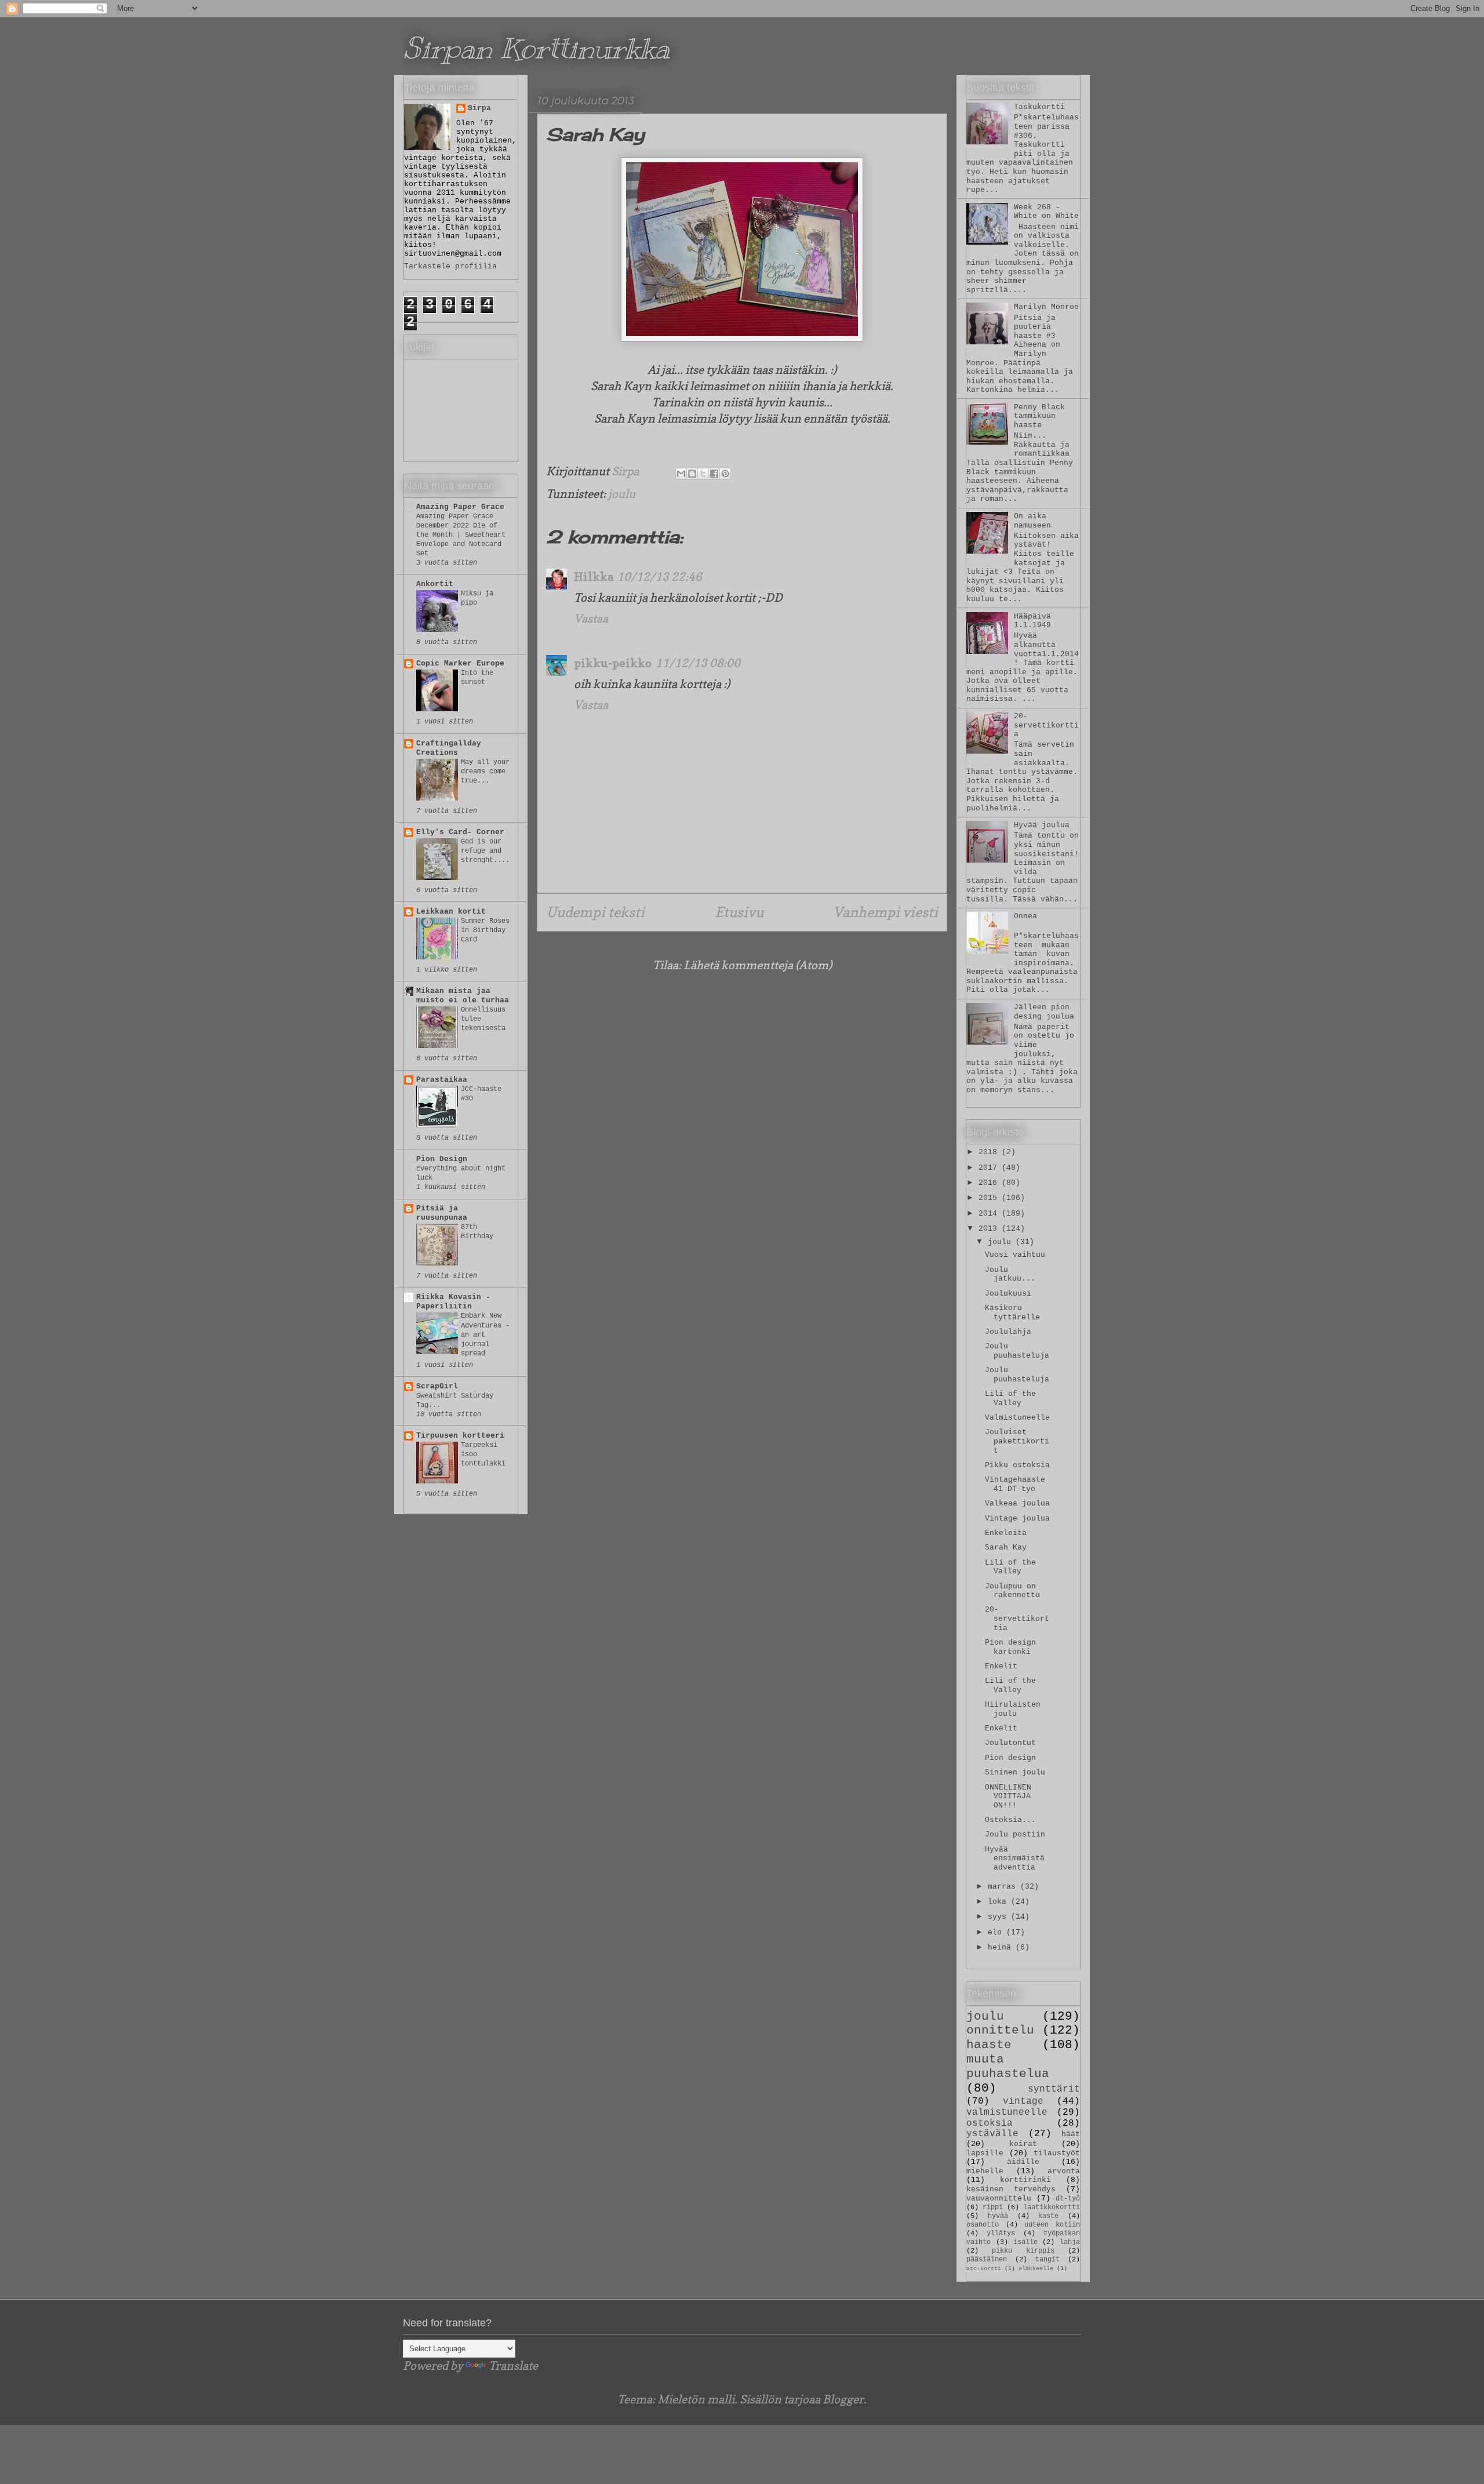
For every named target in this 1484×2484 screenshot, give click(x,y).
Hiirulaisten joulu (1013, 1709)
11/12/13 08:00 (698, 663)
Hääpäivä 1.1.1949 (1032, 621)
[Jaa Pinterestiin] (725, 474)
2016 (990, 1183)
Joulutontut (1010, 1743)
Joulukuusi (1008, 1294)
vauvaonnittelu (999, 2198)
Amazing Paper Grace (460, 507)
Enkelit (1001, 1666)
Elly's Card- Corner (460, 832)
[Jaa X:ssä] (703, 474)
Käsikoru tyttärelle (1012, 1313)
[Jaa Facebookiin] (714, 474)
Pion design (1010, 1758)
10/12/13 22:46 (659, 577)
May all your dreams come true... (485, 772)
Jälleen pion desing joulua (1044, 1012)
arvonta (1064, 2171)
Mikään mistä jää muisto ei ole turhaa (463, 996)
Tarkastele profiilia (450, 266)
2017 (990, 1168)
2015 (990, 1198)
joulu (622, 494)
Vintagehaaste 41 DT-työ (1015, 1484)
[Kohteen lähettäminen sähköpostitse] (681, 474)
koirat (1023, 2144)
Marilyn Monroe (1046, 307)
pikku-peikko (613, 663)
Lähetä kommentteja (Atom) (758, 965)
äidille (1023, 2162)
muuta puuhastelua (1008, 2067)
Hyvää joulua (1042, 825)
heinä (1002, 1947)
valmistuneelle (1007, 2112)
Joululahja (1008, 1332)
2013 (990, 1229)
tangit (1047, 2260)
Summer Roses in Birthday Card (485, 930)
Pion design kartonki (1010, 1647)
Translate (513, 2366)
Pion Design (442, 1159)
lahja (1070, 2242)
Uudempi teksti (595, 912)
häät (1071, 2134)
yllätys (1001, 2234)
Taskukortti (1039, 107)
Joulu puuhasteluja (1017, 1351)
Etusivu (739, 912)
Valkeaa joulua (1017, 1503)
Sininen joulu (1015, 1772)
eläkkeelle (1036, 2268)
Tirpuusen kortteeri (460, 1436)
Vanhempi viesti (885, 912)
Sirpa (479, 108)
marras (1004, 1887)
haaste (989, 2045)
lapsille (985, 2153)
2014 (990, 1214)
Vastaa (591, 619)
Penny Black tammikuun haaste (1039, 416)
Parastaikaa (442, 1080)
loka (999, 1902)
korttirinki (1025, 2180)
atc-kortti (984, 2268)
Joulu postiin (1015, 1834)
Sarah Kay (1006, 1548)
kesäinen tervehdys (1011, 2189)
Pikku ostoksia (1017, 1465)
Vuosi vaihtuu (1015, 1255)
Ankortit (435, 584)
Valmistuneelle (1017, 1418)
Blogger (843, 2399)
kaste (1048, 2216)
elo (997, 1932)
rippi (993, 2207)
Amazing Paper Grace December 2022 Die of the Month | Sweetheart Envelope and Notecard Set (461, 535)
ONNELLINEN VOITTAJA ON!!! (1008, 1796)
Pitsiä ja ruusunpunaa (442, 1213)
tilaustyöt (1057, 2153)
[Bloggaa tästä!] (692, 474)
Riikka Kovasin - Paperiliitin (453, 1302)
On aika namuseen (1032, 521)
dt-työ (1068, 2199)
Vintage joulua (1017, 1519)
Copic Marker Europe (460, 663)
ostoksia (990, 2123)
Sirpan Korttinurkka (537, 48)
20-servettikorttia (1046, 725)
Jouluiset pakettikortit (1017, 1441)
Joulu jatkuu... (1010, 1274)
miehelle (985, 2171)
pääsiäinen (987, 2260)
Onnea (1025, 916)
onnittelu (1000, 2030)
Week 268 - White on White (1046, 212)
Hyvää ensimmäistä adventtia (1015, 1859)
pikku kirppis (1023, 2251)
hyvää (998, 2216)
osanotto (983, 2225)
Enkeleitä (1006, 1533)
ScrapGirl (437, 1386)
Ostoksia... (1010, 1820)
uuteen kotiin (1052, 2225)
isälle (1025, 2242)
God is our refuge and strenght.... (485, 851)
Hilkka (594, 577)
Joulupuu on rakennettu (1012, 1591)
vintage (1023, 2101)
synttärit (1054, 2089)
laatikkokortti (1052, 2207)
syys (999, 1917)
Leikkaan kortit (451, 912)
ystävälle (992, 2134)
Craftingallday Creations (449, 748)
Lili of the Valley (1010, 1399)
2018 (990, 1152)
